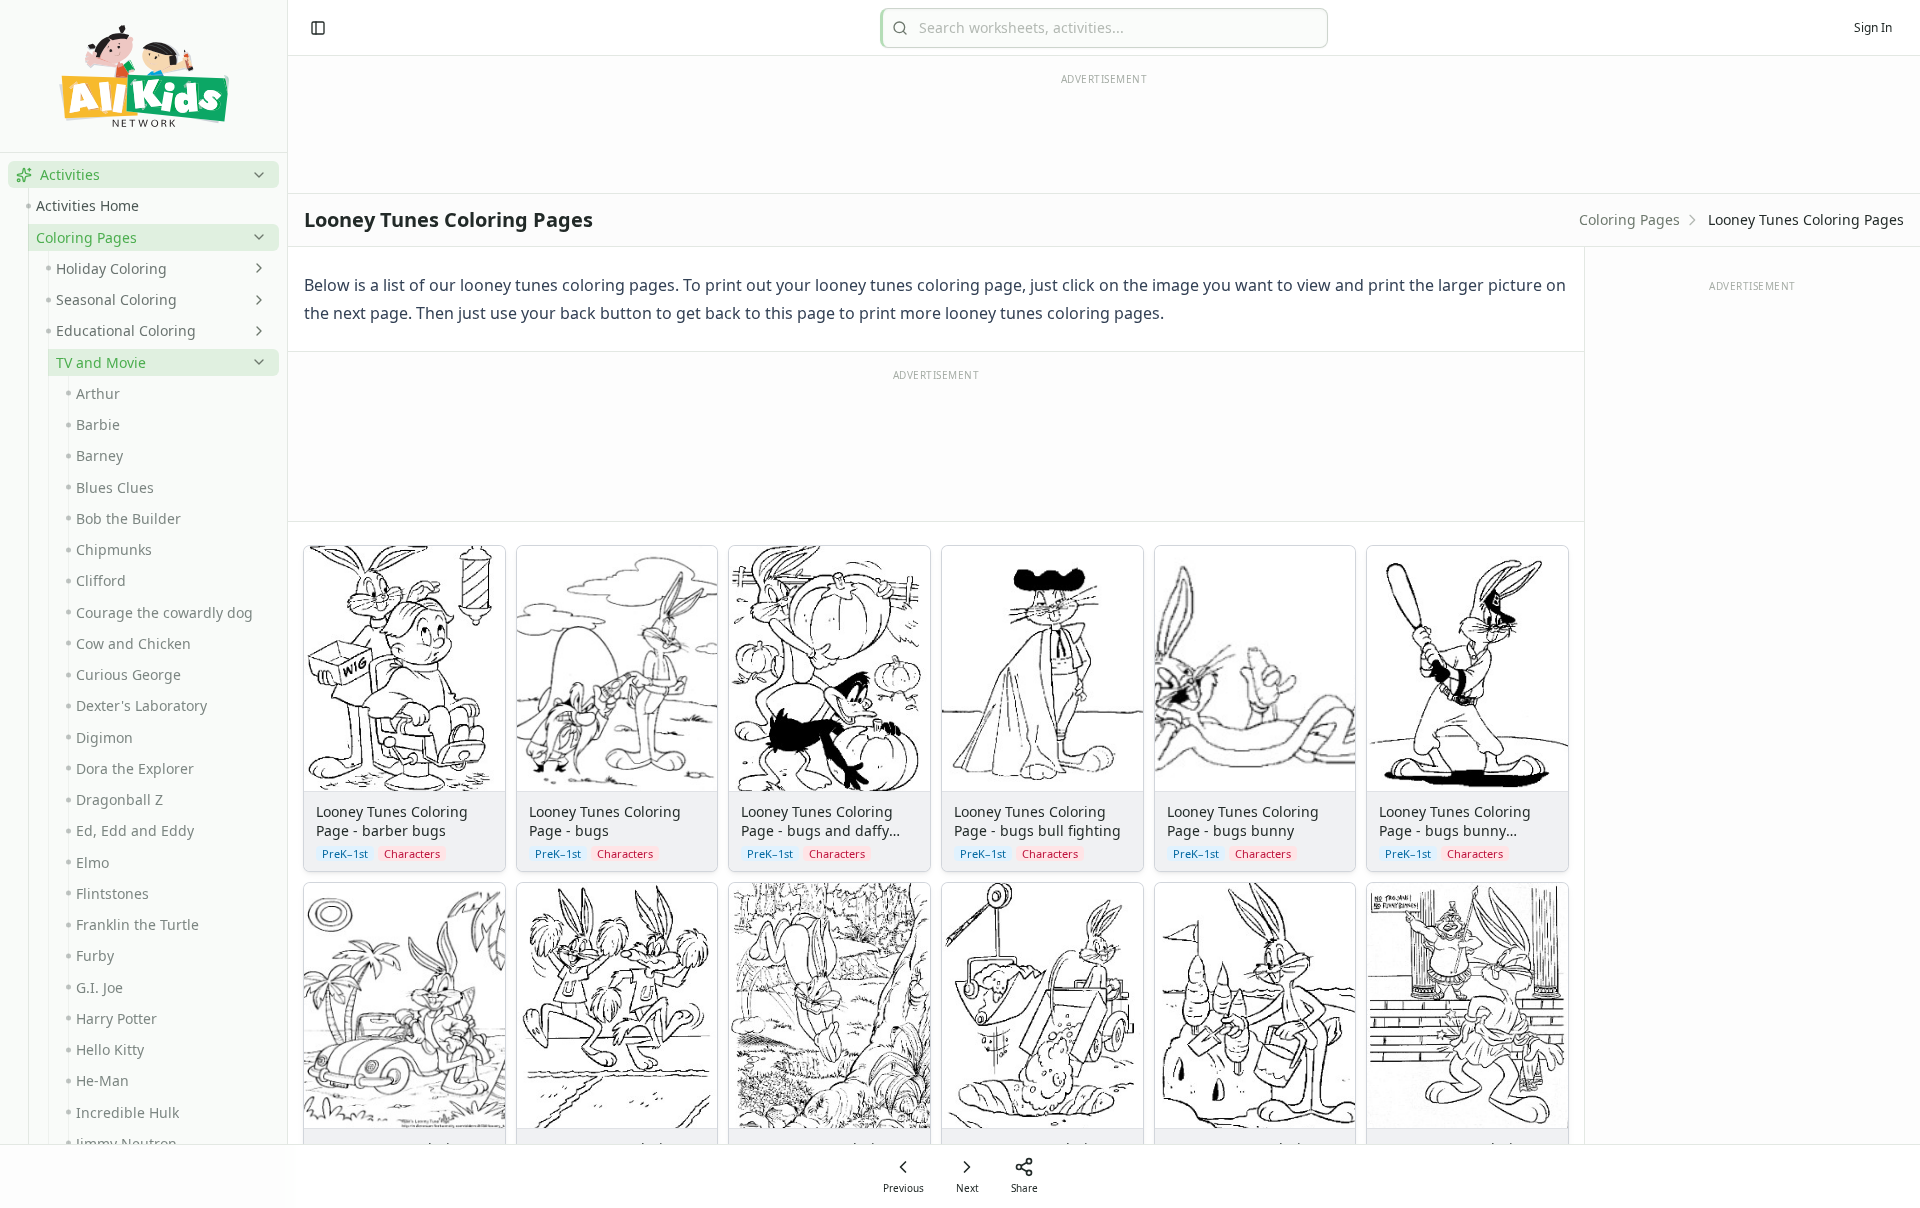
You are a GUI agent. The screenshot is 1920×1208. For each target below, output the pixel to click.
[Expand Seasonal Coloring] (255, 300)
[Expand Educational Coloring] (255, 331)
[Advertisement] (936, 444)
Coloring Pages (1629, 219)
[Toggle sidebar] (318, 28)
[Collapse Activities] (255, 175)
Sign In (1873, 27)
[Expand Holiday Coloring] (255, 268)
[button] (143, 174)
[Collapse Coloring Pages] (255, 237)
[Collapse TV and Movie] (255, 362)
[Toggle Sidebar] (287, 604)
